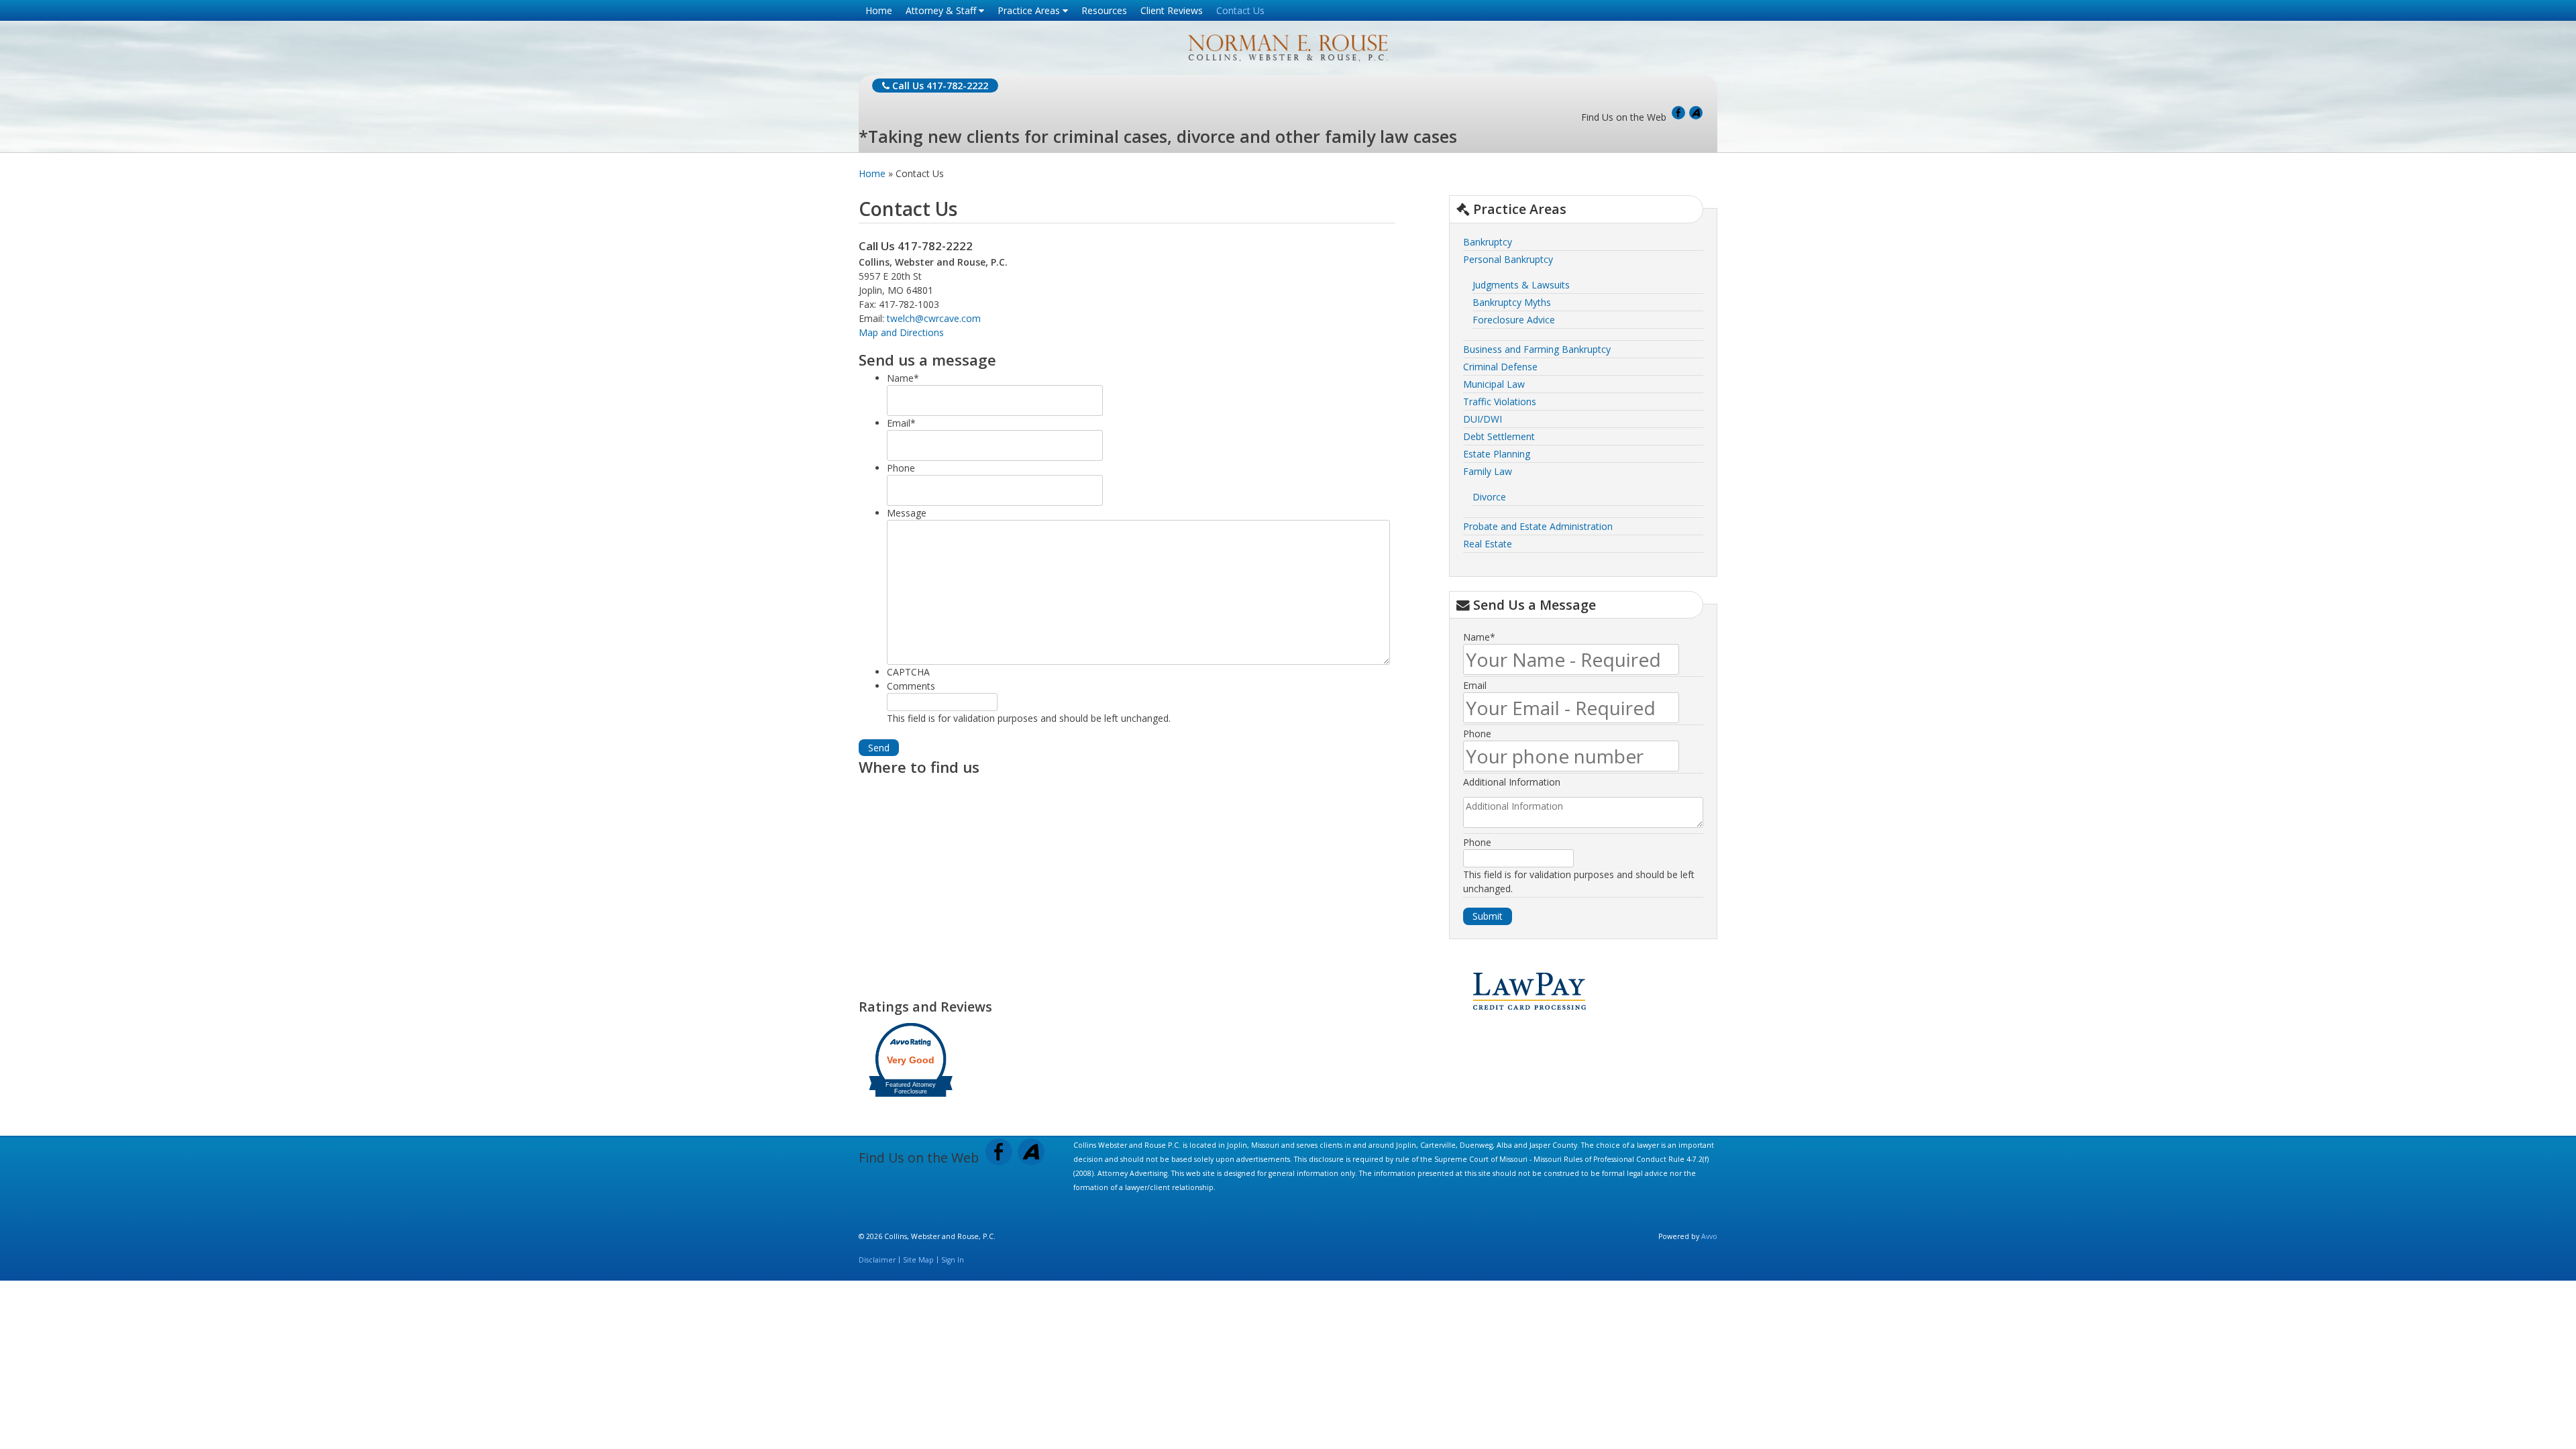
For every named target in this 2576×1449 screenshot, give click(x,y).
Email (901, 423)
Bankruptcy (1488, 242)
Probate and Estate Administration (1538, 526)
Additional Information (1512, 782)
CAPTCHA (908, 672)
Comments (911, 686)
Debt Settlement (1499, 436)
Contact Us (1240, 10)
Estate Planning (1497, 454)
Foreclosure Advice (1514, 320)
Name (903, 378)
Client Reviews (1172, 10)
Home (879, 10)
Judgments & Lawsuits (1521, 285)
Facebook (1678, 113)
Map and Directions (901, 332)
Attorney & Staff (942, 10)
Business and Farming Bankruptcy (1537, 349)
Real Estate (1488, 544)
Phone (901, 468)
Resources (1104, 10)
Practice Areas (1030, 10)
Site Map (918, 1260)
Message (907, 513)
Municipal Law (1494, 384)
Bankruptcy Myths (1512, 302)
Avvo (1696, 113)
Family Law (1488, 471)
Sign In (953, 1260)
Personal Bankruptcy (1508, 259)
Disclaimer (877, 1260)
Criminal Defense (1500, 367)
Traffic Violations (1500, 401)
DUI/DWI (1483, 419)
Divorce (1489, 497)
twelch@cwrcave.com (934, 318)
